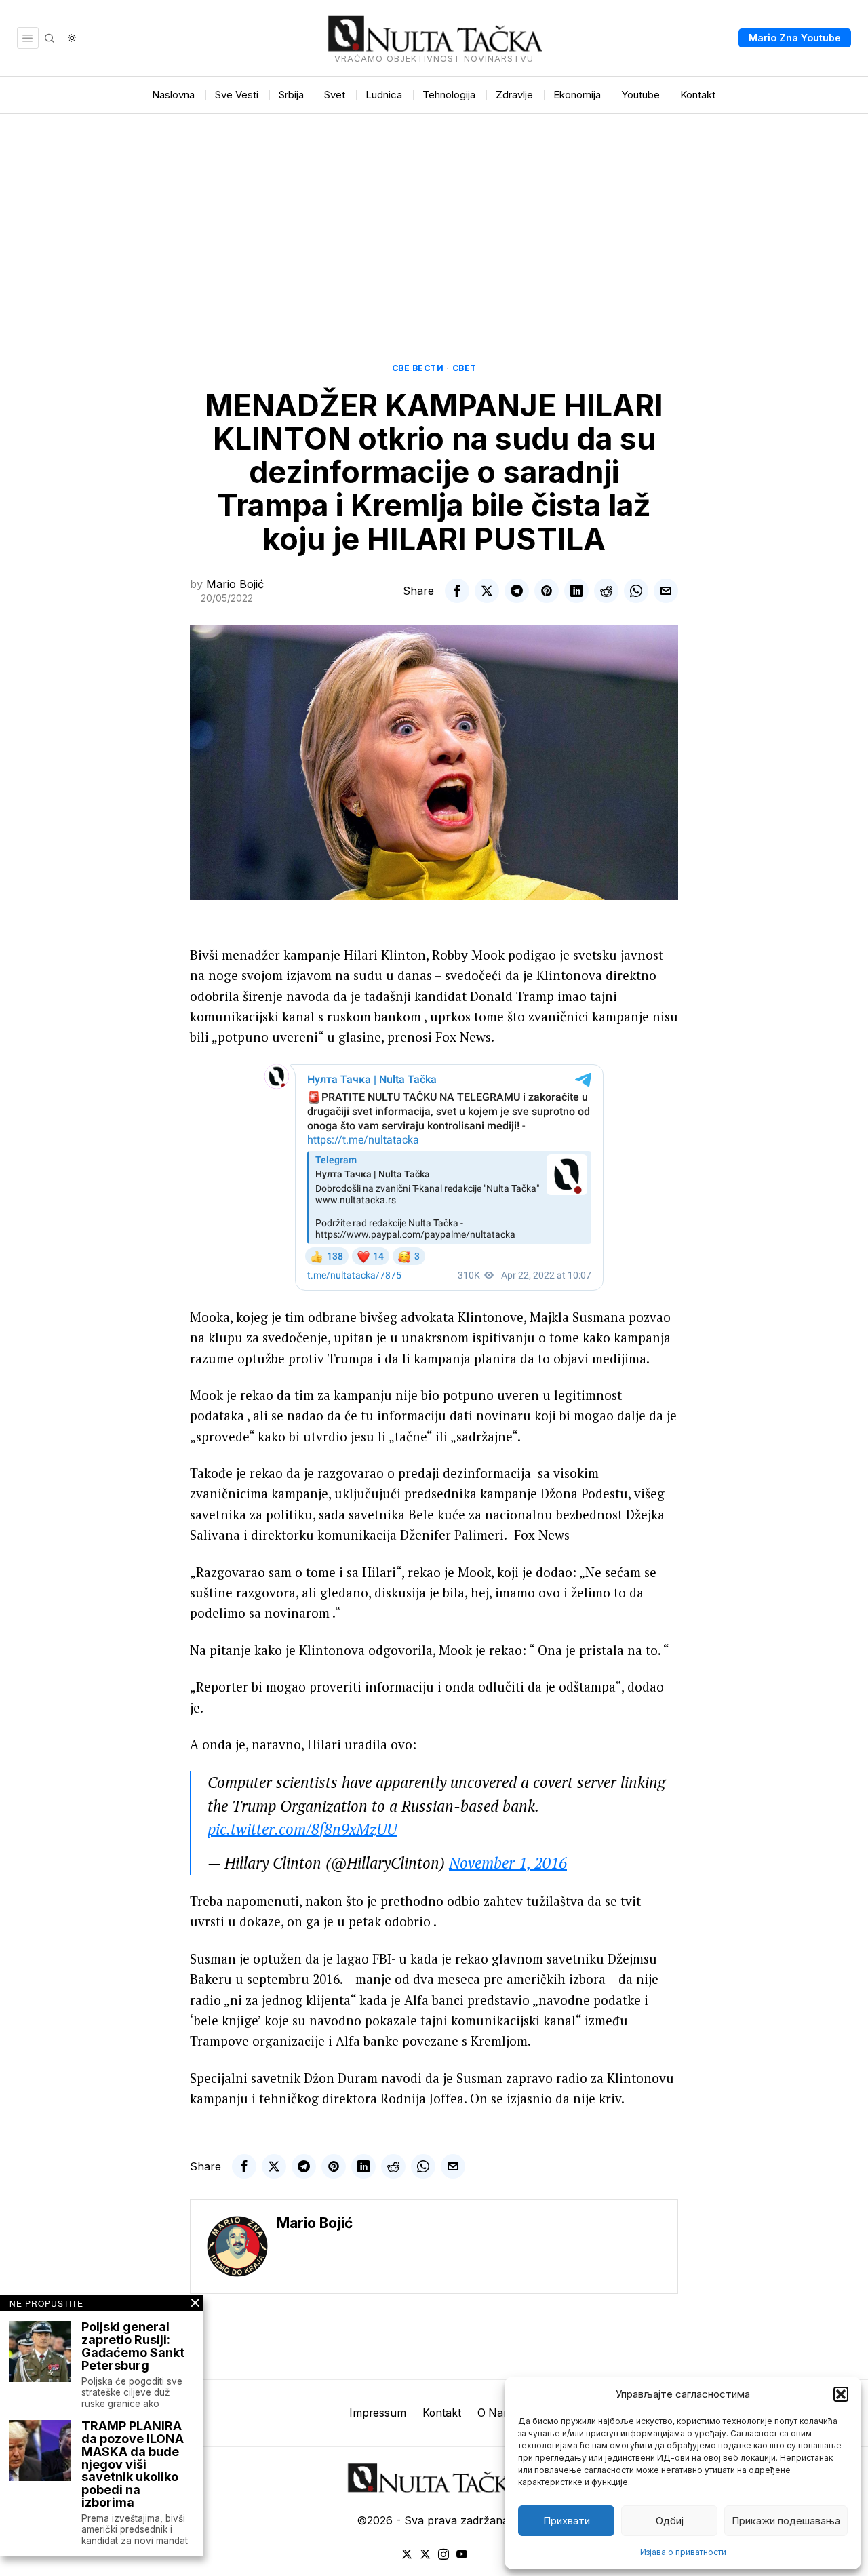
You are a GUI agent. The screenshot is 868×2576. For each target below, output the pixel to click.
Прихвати (567, 2521)
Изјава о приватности (683, 2552)
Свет (465, 368)
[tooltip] (457, 591)
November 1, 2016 (508, 1863)
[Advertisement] (434, 216)
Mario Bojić (235, 584)
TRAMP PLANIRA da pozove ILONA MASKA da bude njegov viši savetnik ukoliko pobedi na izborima (133, 2465)
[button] (841, 2394)
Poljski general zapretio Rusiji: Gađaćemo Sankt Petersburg (133, 2347)
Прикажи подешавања (786, 2521)
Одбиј (670, 2521)
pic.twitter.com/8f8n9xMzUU (302, 1829)
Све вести (418, 368)
